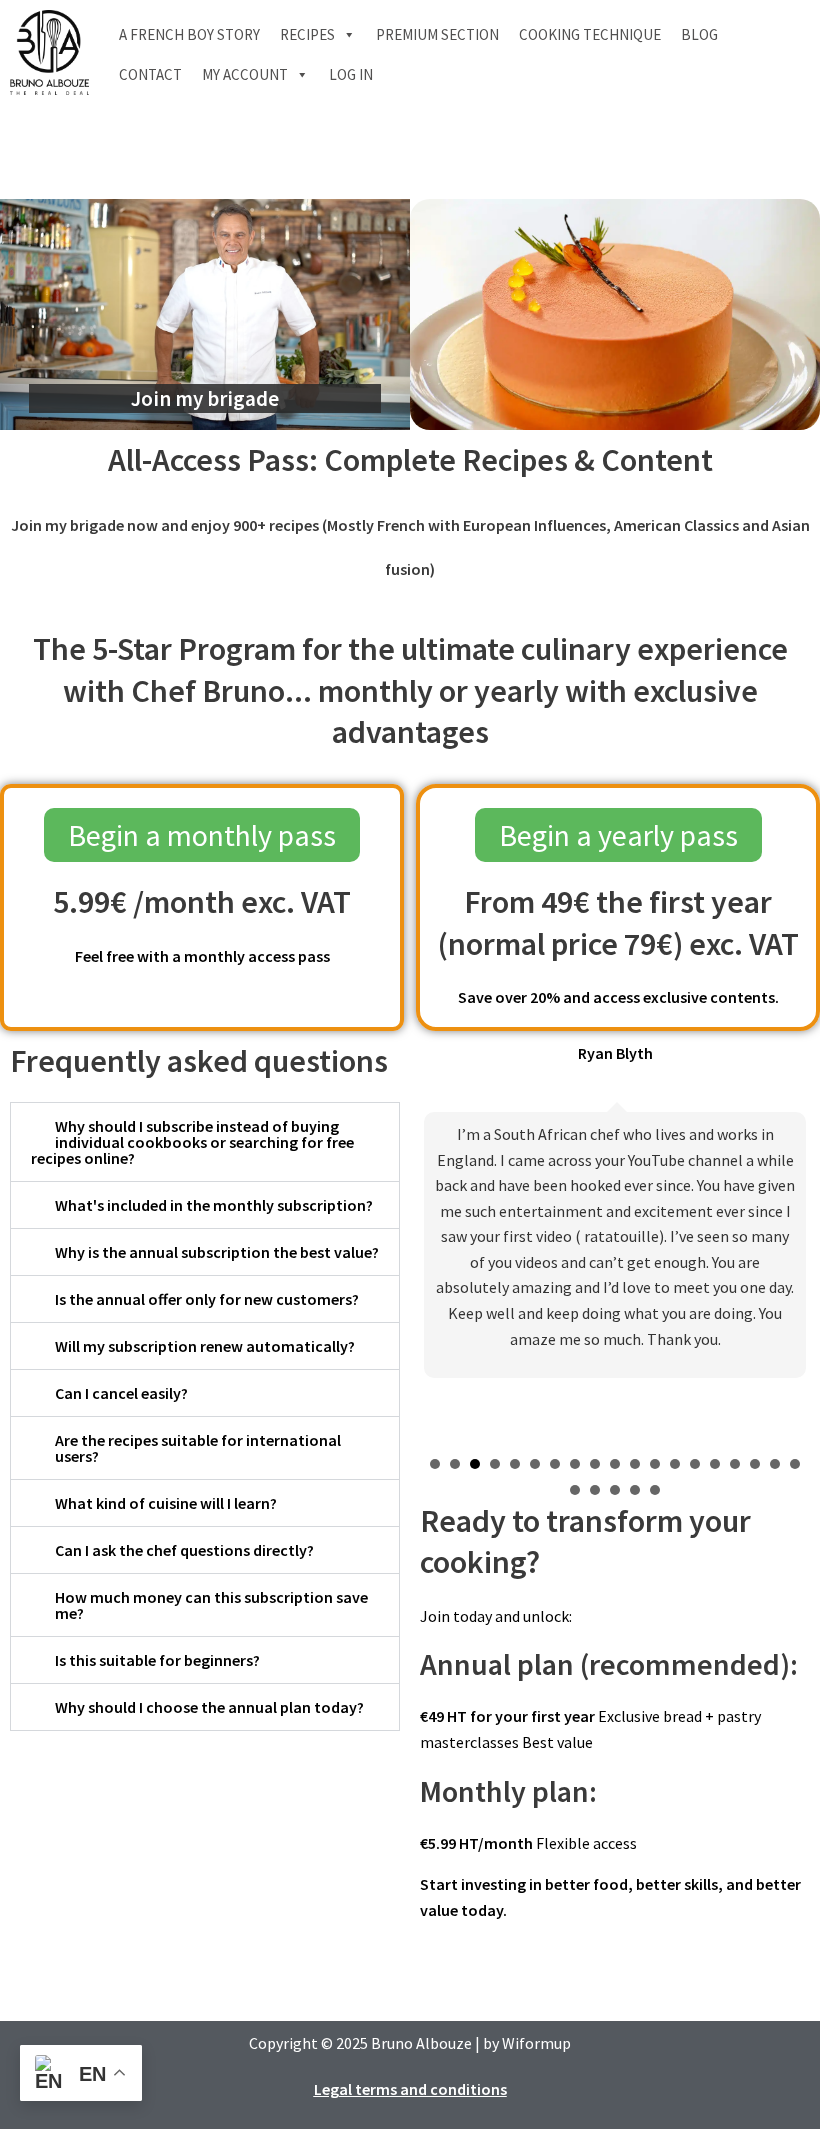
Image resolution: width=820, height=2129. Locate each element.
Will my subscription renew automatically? (205, 1346)
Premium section (437, 34)
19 (795, 1464)
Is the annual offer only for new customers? (207, 1299)
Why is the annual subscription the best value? (217, 1252)
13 (675, 1464)
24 (655, 1490)
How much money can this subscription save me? (211, 1605)
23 (635, 1490)
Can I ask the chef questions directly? (184, 1550)
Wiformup (536, 2043)
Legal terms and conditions (410, 2089)
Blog (699, 34)
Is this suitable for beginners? (157, 1660)
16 (735, 1464)
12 (655, 1464)
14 (695, 1464)
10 (615, 1464)
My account (245, 74)
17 (755, 1464)
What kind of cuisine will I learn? (166, 1503)
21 (595, 1490)
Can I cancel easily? (121, 1393)
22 (615, 1490)
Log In (351, 74)
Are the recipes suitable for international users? (198, 1448)
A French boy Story (189, 34)
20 (575, 1490)
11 (635, 1464)
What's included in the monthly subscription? (214, 1205)
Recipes (307, 34)
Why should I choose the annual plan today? (209, 1707)
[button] (205, 1142)
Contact (150, 74)
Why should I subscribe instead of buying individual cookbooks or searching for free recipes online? (192, 1142)
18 (775, 1464)
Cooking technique (590, 34)
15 (715, 1464)
